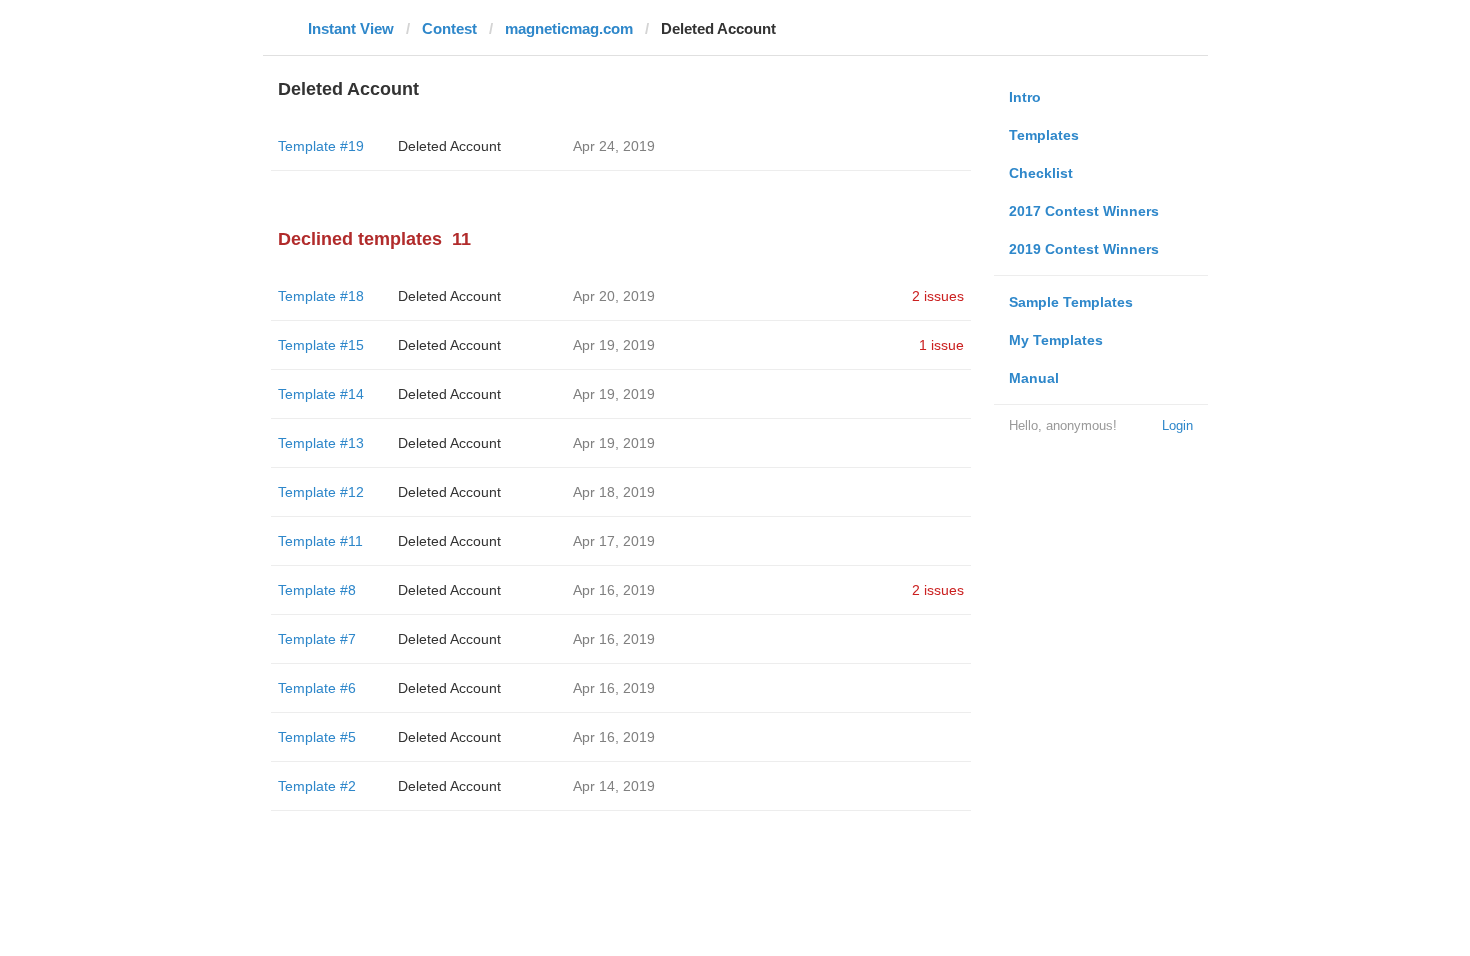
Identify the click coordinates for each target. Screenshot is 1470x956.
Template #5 (317, 737)
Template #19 (321, 146)
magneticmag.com (569, 28)
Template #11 (320, 541)
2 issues (938, 296)
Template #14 (321, 394)
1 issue (941, 345)
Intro (1025, 97)
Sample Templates (1071, 302)
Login (1177, 425)
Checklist (1041, 173)
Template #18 (321, 296)
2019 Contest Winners (1084, 249)
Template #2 (317, 786)
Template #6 (317, 688)
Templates (1044, 135)
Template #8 (317, 590)
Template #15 (321, 345)
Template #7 (317, 639)
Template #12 (321, 492)
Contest (449, 28)
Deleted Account (449, 146)
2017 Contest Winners (1084, 211)
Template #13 (321, 443)
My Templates (1056, 340)
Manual (1034, 378)
